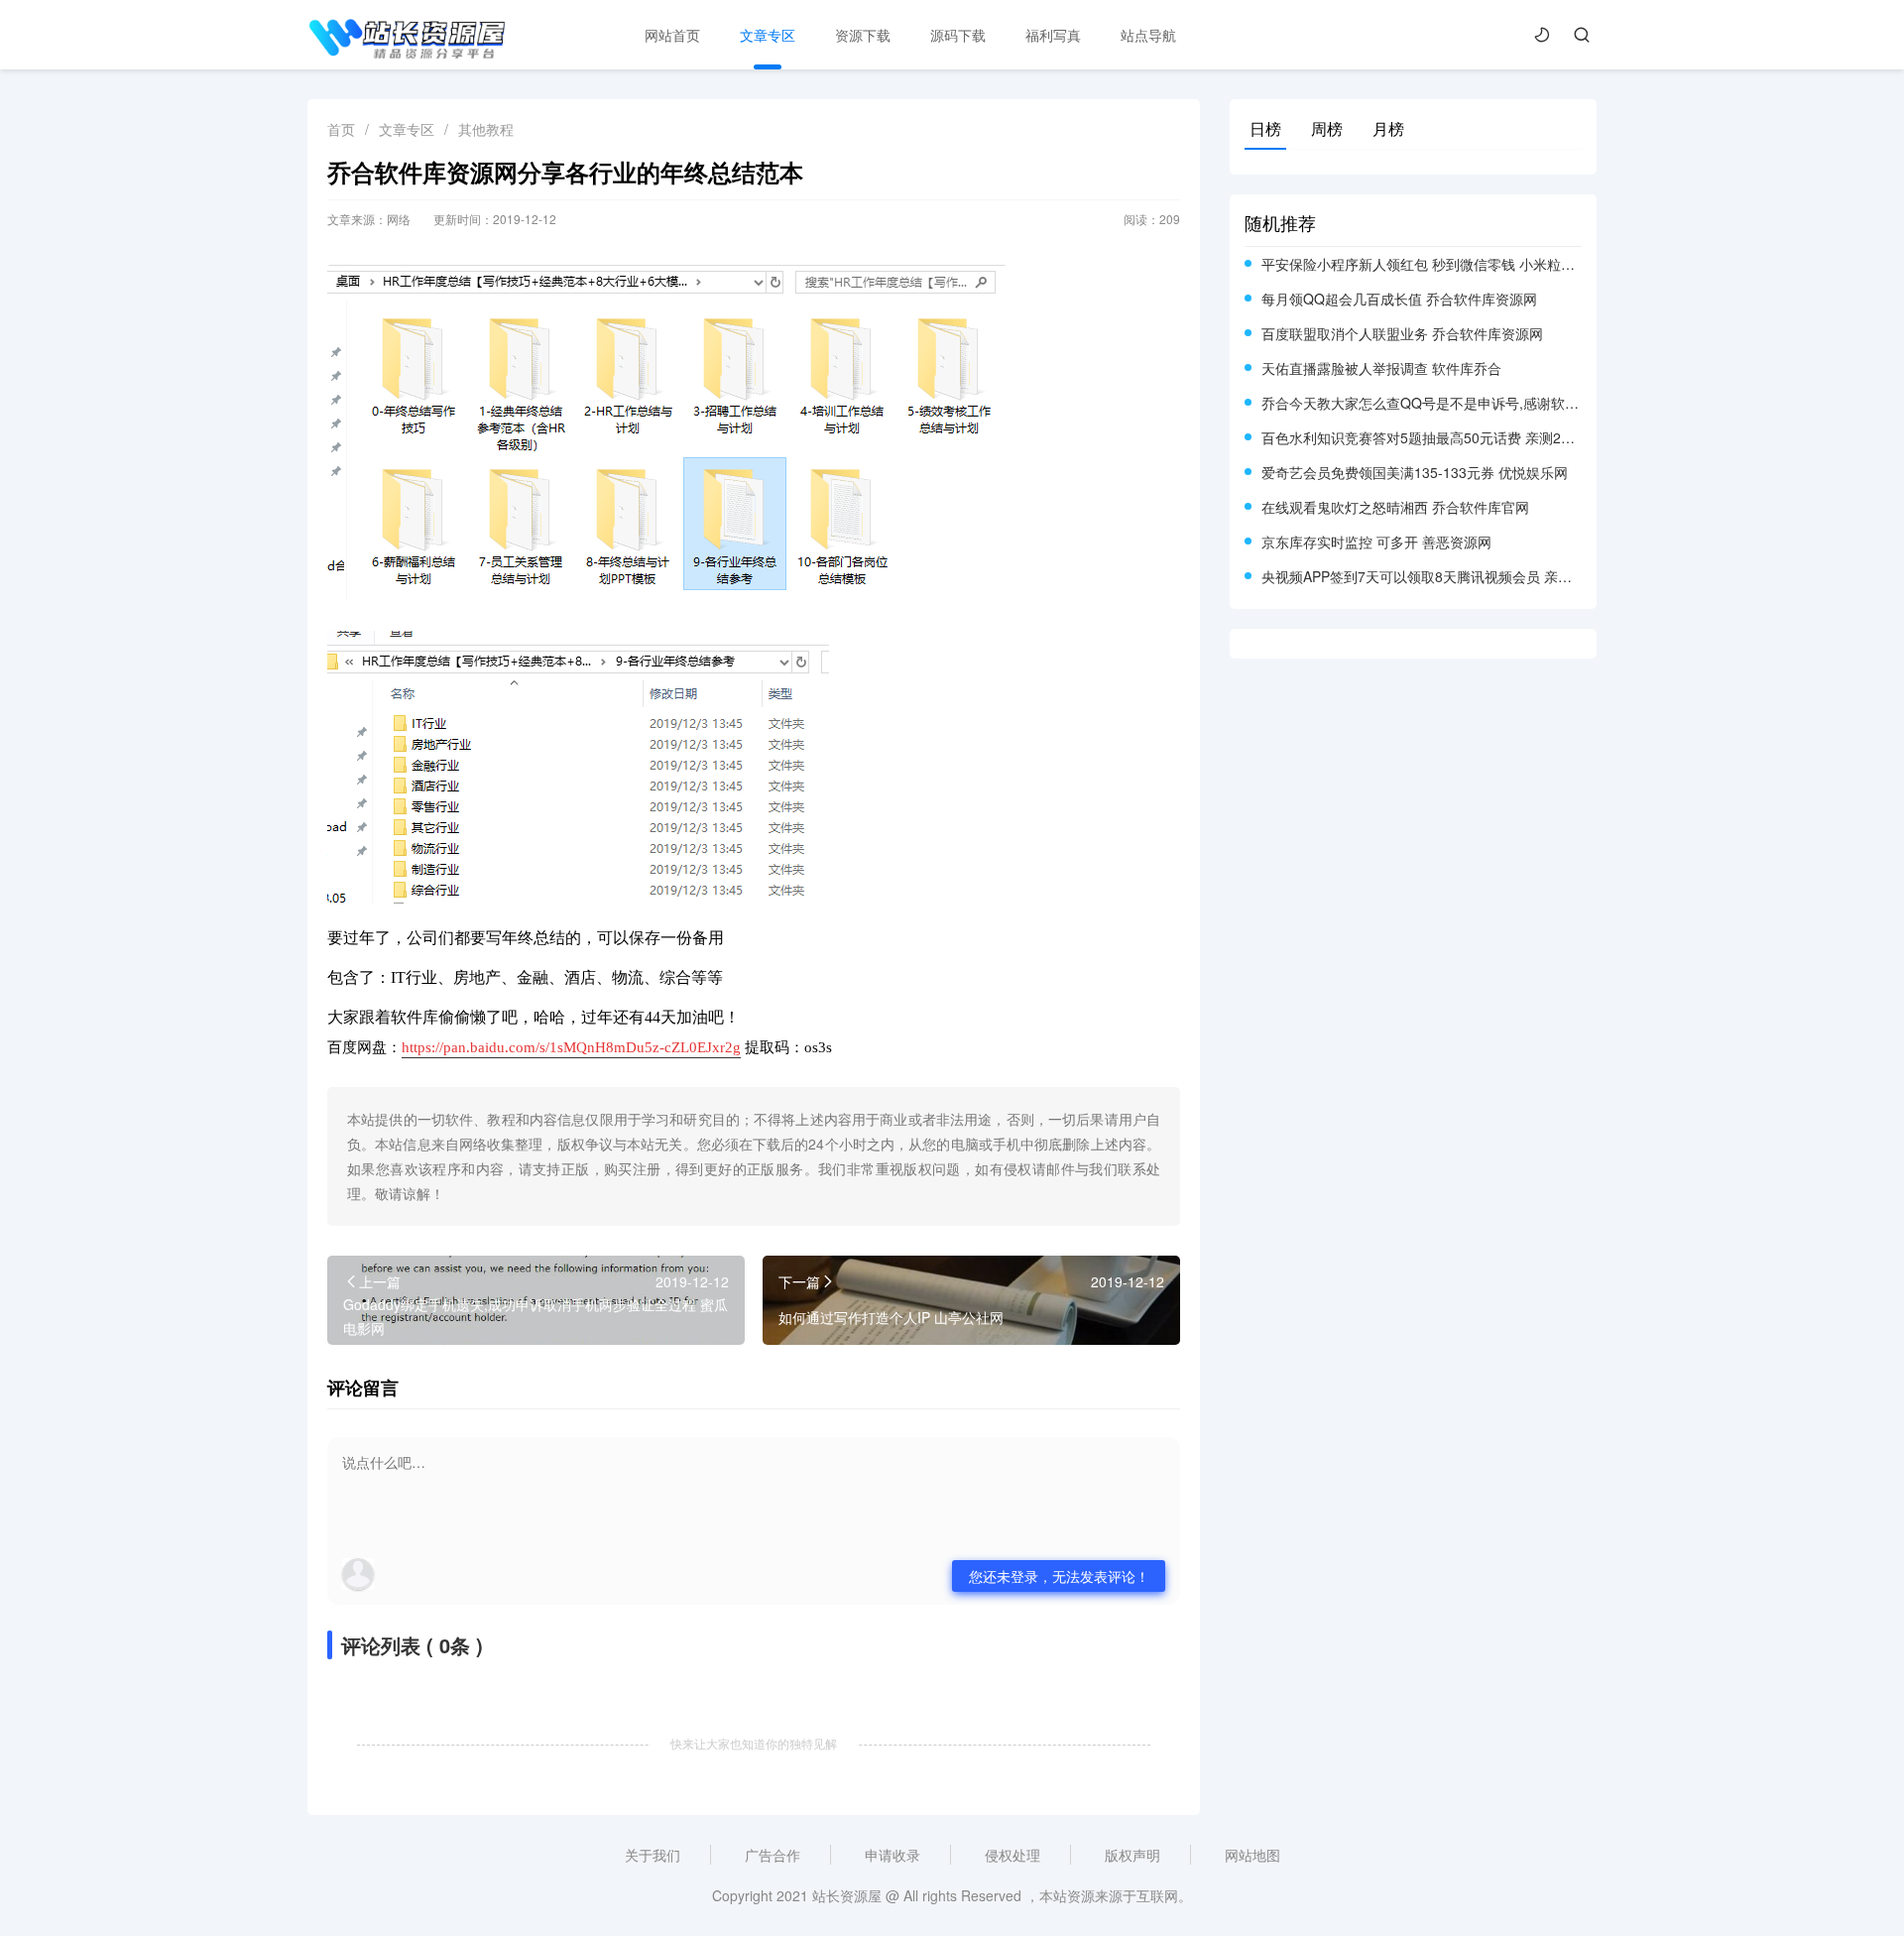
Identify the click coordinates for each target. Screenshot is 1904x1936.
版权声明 (1132, 1855)
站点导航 (1148, 35)
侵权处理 (1012, 1855)
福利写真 (1053, 35)
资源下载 (863, 35)
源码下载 (958, 35)
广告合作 (773, 1855)
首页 (341, 129)
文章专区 (768, 35)
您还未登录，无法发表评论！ (1059, 1576)
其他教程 (486, 129)
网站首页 (672, 35)
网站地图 (1252, 1855)
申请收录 (892, 1855)
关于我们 (653, 1855)
